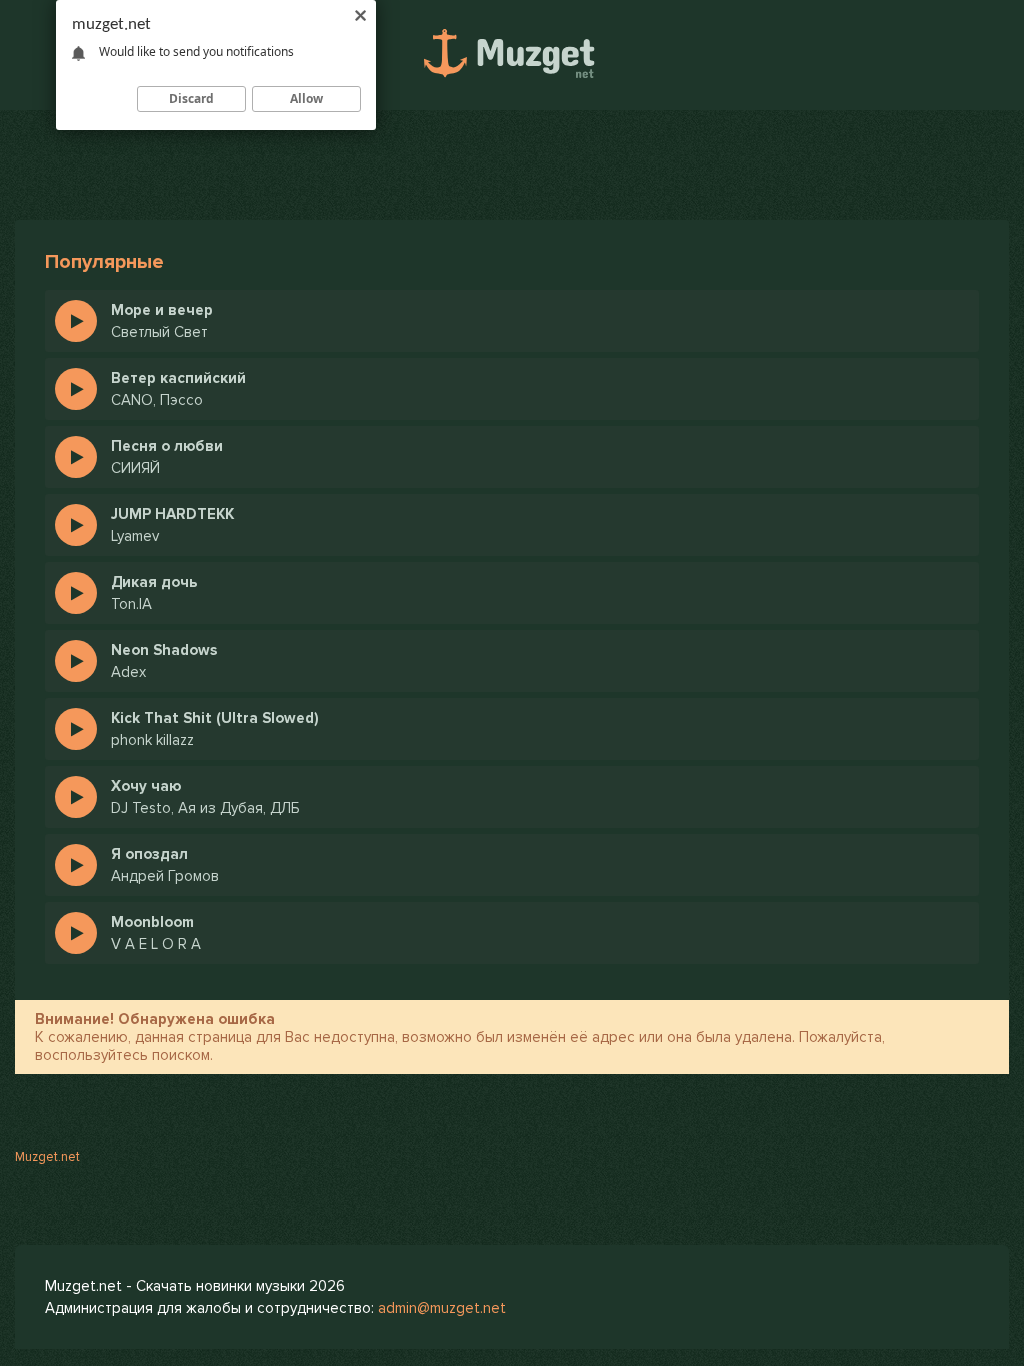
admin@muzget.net (442, 1308)
